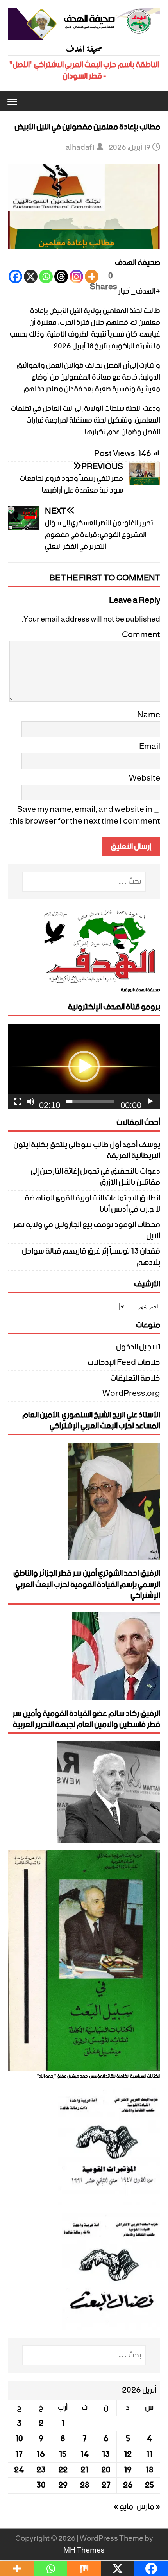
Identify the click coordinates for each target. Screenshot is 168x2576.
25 (149, 2485)
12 (128, 2454)
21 (84, 2470)
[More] (92, 277)
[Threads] (61, 277)
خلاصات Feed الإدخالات (124, 1363)
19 (128, 2470)
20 (106, 2470)
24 (19, 2470)
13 (106, 2454)
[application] (84, 1067)
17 (19, 2454)
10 (19, 2439)
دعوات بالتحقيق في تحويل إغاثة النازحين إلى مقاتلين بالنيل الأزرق (95, 1177)
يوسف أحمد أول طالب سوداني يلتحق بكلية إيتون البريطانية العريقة (87, 1151)
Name (149, 715)
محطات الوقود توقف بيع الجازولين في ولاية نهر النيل (87, 1230)
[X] (31, 277)
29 (63, 2485)
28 (85, 2485)
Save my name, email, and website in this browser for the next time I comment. (84, 815)
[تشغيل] (150, 1102)
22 (63, 2470)
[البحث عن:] (84, 882)
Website (145, 778)
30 (41, 2485)
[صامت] (30, 1102)
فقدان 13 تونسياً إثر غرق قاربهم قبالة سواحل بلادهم (91, 1257)
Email (150, 747)
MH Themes (84, 2550)
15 (63, 2454)
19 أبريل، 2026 (130, 148)
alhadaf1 (80, 148)
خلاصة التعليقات (135, 1378)
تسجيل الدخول (138, 1348)
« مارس (148, 2507)
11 (149, 2454)
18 (149, 2470)
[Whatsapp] (46, 277)
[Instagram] (76, 277)
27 (106, 2485)
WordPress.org (131, 1394)
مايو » (123, 2507)
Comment (141, 635)
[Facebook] (15, 277)
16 (41, 2454)
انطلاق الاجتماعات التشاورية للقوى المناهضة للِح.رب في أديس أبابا (92, 1204)
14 (85, 2454)
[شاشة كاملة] (18, 1102)
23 (41, 2470)
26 (128, 2485)
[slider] (90, 1102)
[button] (13, 101)
